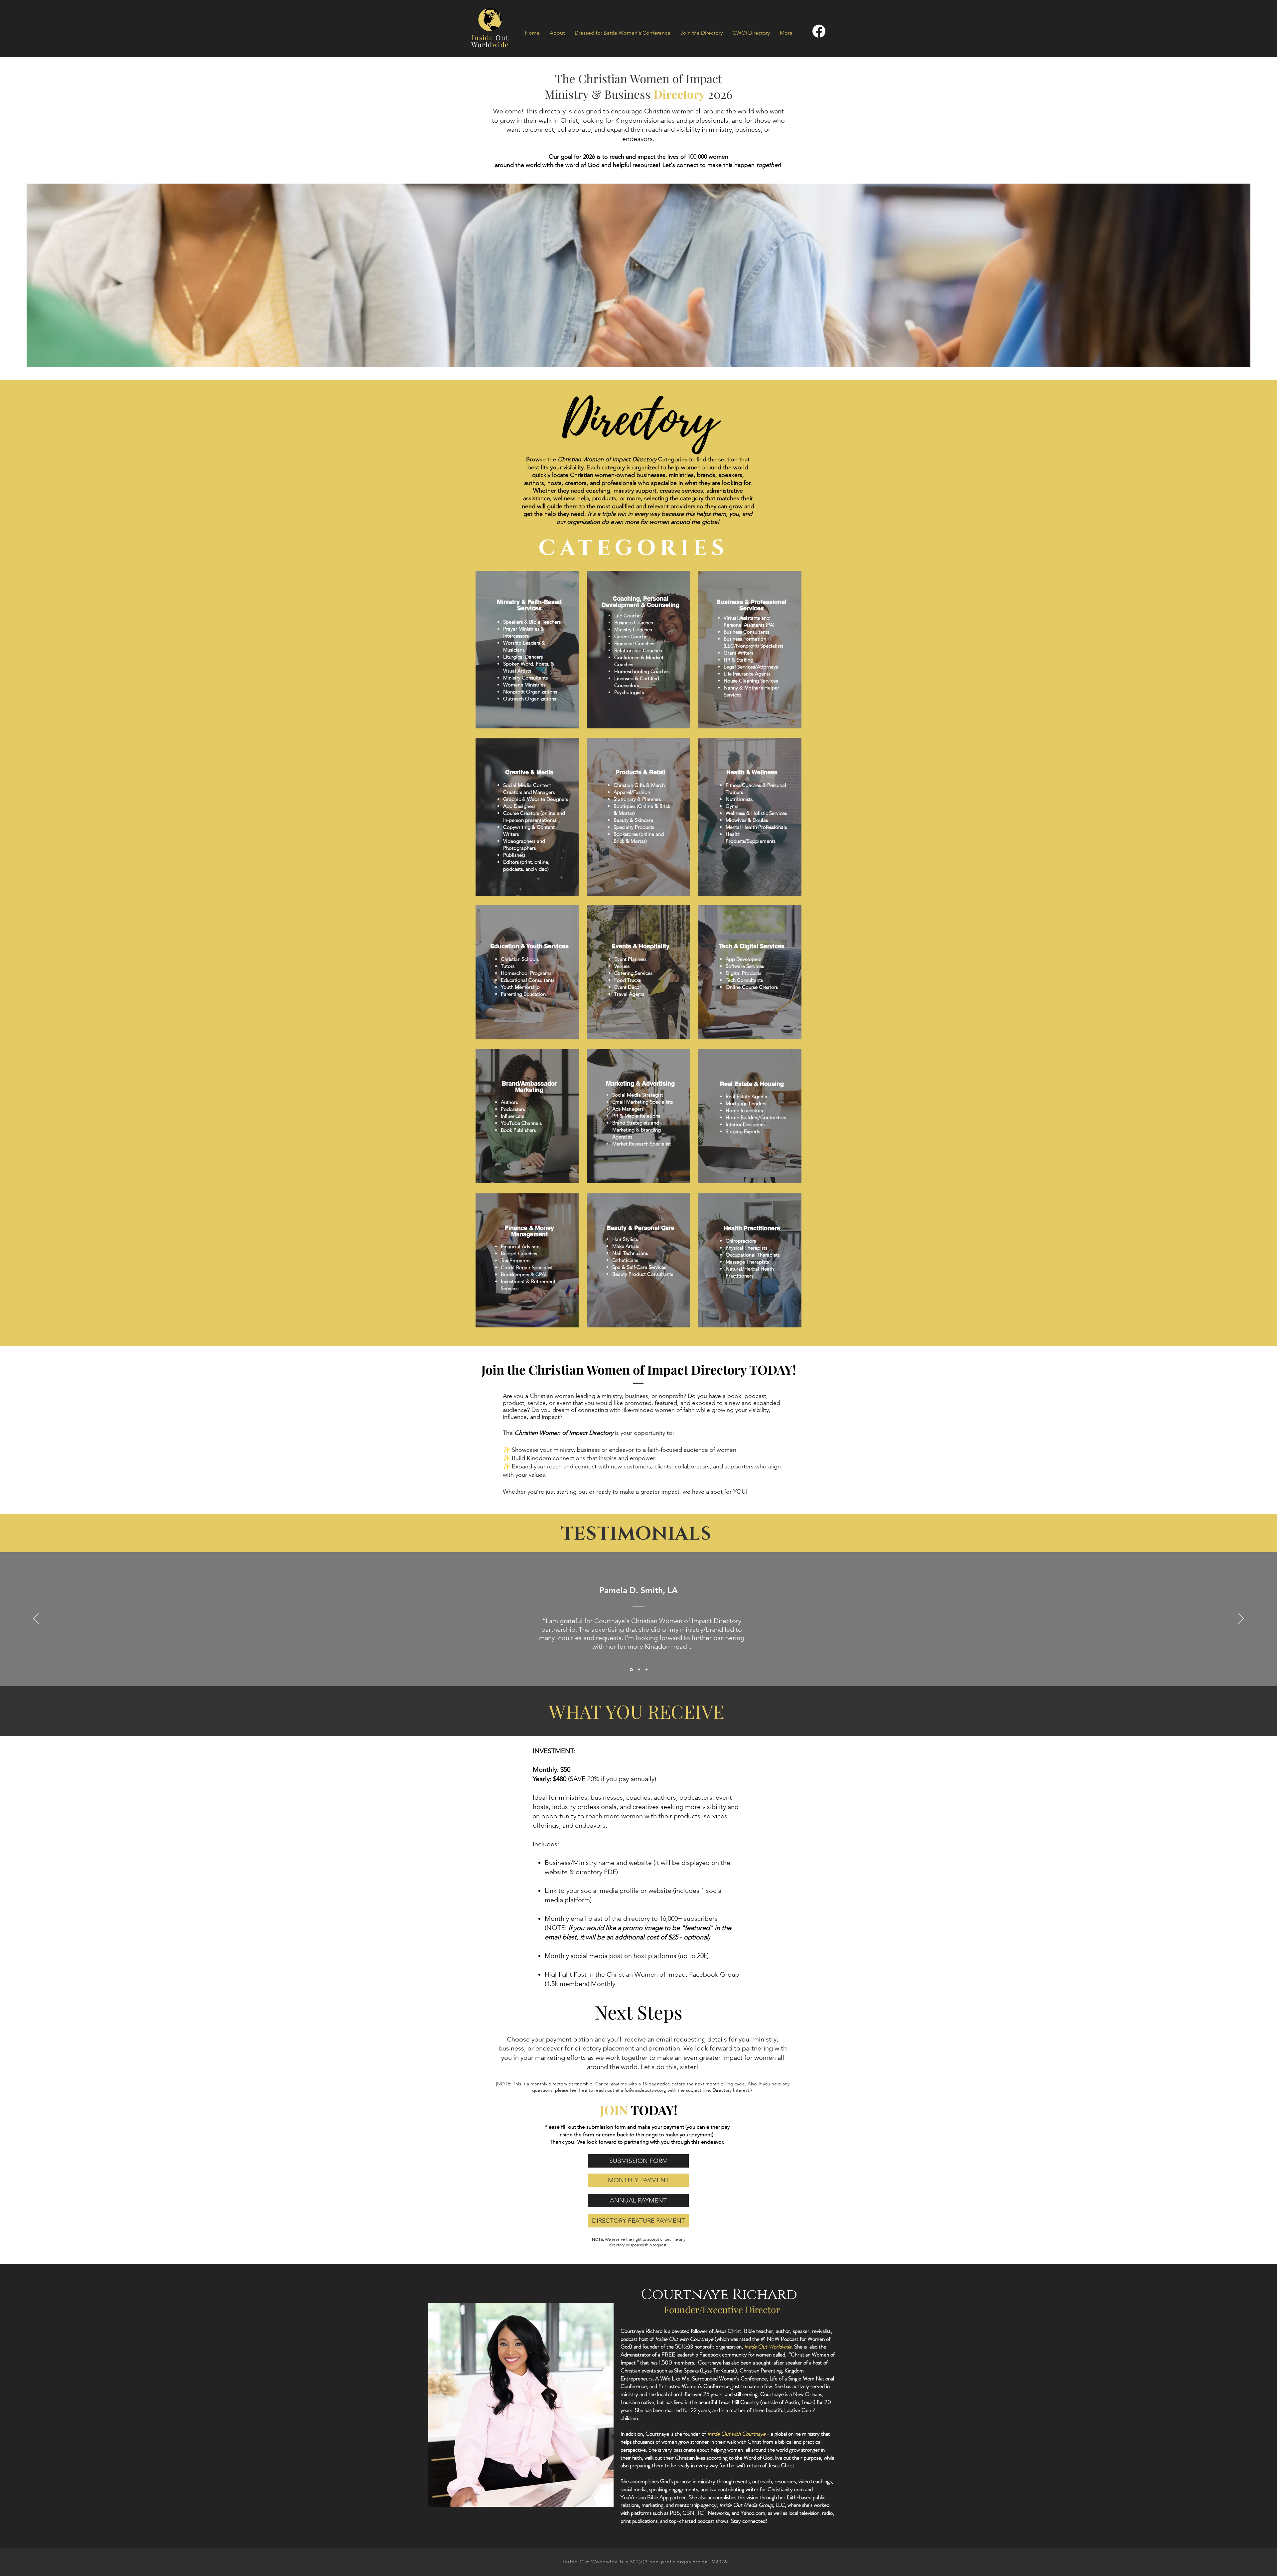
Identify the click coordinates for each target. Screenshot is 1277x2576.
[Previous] (36, 1619)
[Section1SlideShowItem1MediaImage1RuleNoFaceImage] (631, 1670)
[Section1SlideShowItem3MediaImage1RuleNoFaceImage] (646, 1669)
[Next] (1241, 1619)
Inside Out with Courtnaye (736, 2434)
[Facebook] (819, 31)
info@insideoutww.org (644, 2090)
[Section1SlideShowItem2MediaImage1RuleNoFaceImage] (638, 1670)
